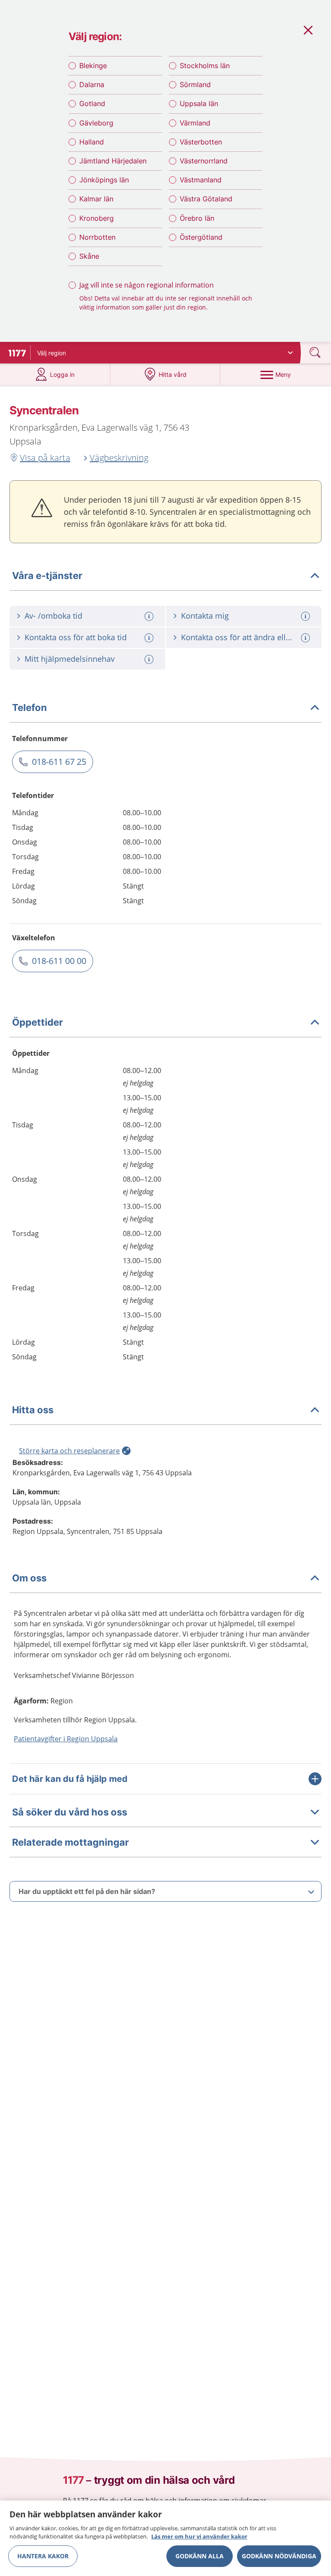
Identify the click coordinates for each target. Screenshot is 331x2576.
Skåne (89, 256)
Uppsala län (199, 103)
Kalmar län (96, 199)
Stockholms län (205, 66)
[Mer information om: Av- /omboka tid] (150, 616)
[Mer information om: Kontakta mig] (306, 616)
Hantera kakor (43, 2556)
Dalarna (92, 85)
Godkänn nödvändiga (279, 2556)
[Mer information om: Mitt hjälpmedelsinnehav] (150, 659)
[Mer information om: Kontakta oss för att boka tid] (150, 638)
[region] (165, 2538)
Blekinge (93, 66)
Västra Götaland (206, 199)
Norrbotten (97, 237)
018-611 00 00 (59, 961)
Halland (92, 142)
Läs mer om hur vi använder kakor (199, 2536)
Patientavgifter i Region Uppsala (66, 1739)
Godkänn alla (200, 2556)
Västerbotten (201, 142)
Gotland (92, 103)
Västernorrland (204, 161)
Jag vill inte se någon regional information (147, 285)
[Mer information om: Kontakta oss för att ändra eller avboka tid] (306, 638)
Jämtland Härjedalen (113, 161)
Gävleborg (96, 123)
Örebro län (197, 218)
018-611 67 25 (59, 762)
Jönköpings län (104, 180)
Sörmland (195, 85)
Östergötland (201, 237)
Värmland (195, 123)
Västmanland (201, 180)
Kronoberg (97, 218)
